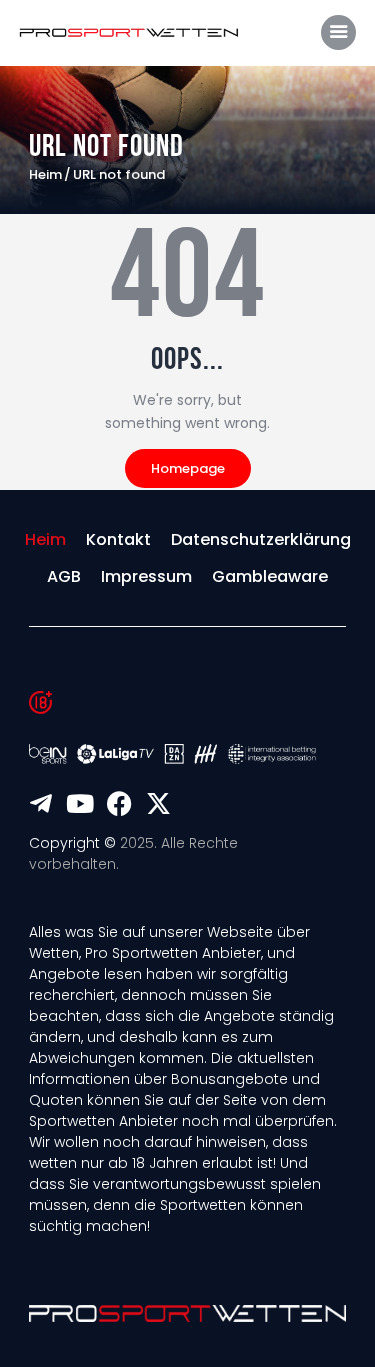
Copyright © (72, 843)
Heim (45, 175)
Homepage (188, 468)
